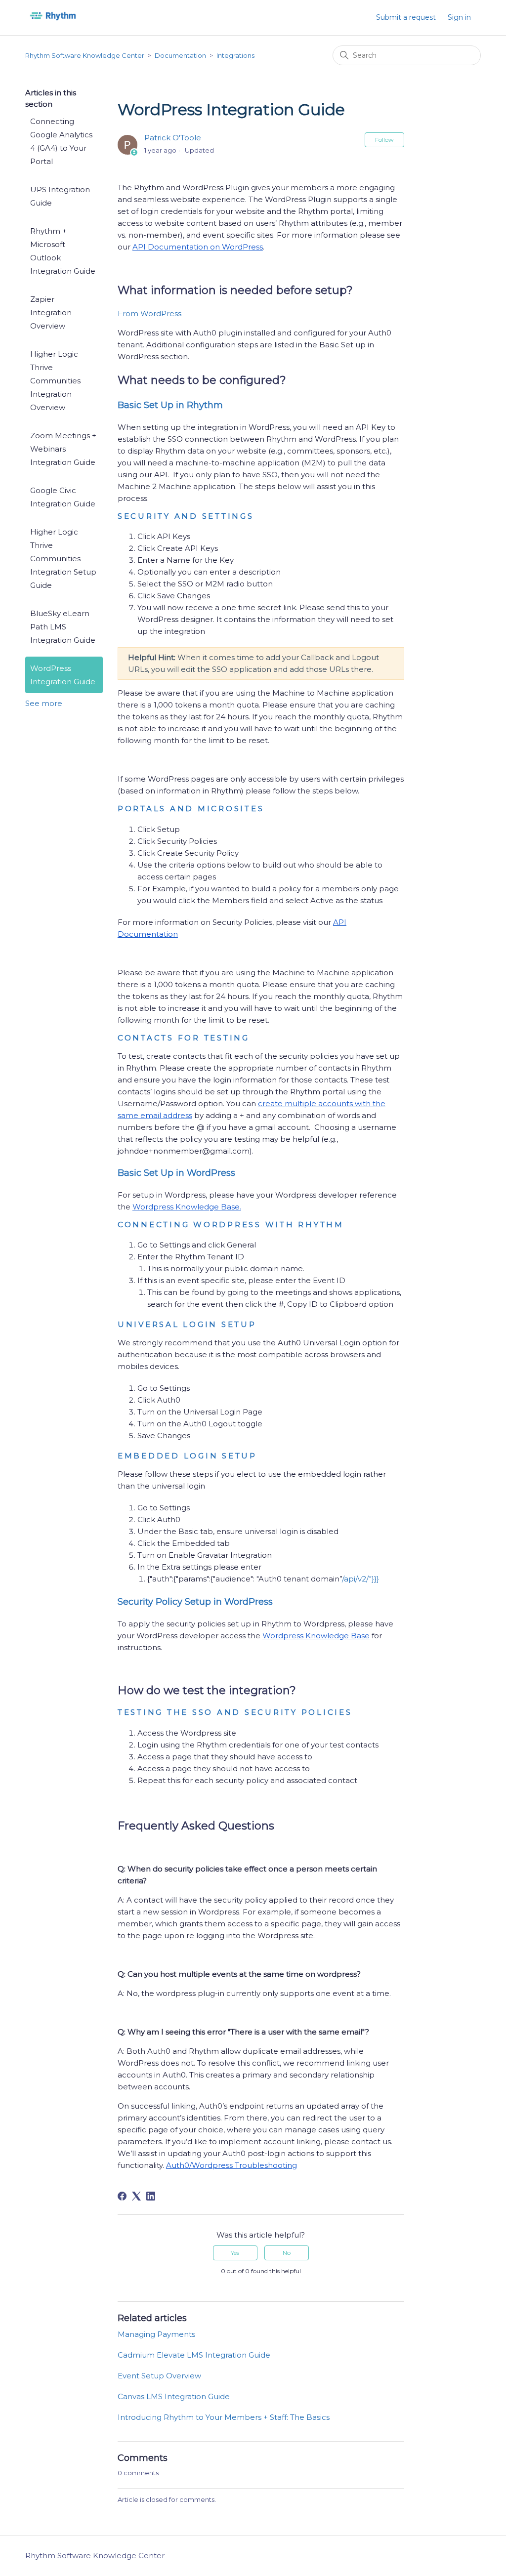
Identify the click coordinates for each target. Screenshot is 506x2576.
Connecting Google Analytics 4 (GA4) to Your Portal (61, 141)
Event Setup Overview (159, 2376)
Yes (235, 2253)
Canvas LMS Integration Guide (174, 2396)
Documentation (180, 55)
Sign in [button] (459, 17)
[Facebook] (122, 2196)
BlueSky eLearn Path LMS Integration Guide (63, 627)
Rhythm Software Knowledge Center (85, 55)
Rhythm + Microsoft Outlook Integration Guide (63, 251)
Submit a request (406, 17)
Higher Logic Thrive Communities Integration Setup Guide (63, 559)
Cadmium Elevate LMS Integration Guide (194, 2355)
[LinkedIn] (151, 2196)
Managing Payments (156, 2334)
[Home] (53, 22)
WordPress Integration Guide (63, 675)
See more (44, 703)
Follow (384, 140)
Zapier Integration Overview (51, 312)
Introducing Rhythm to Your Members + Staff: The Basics (224, 2417)
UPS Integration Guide (60, 196)
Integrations (235, 55)
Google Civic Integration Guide (63, 497)
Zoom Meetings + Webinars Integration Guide (63, 449)
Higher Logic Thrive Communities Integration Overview (55, 381)
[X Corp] (136, 2196)
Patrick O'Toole (173, 138)
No (287, 2253)
